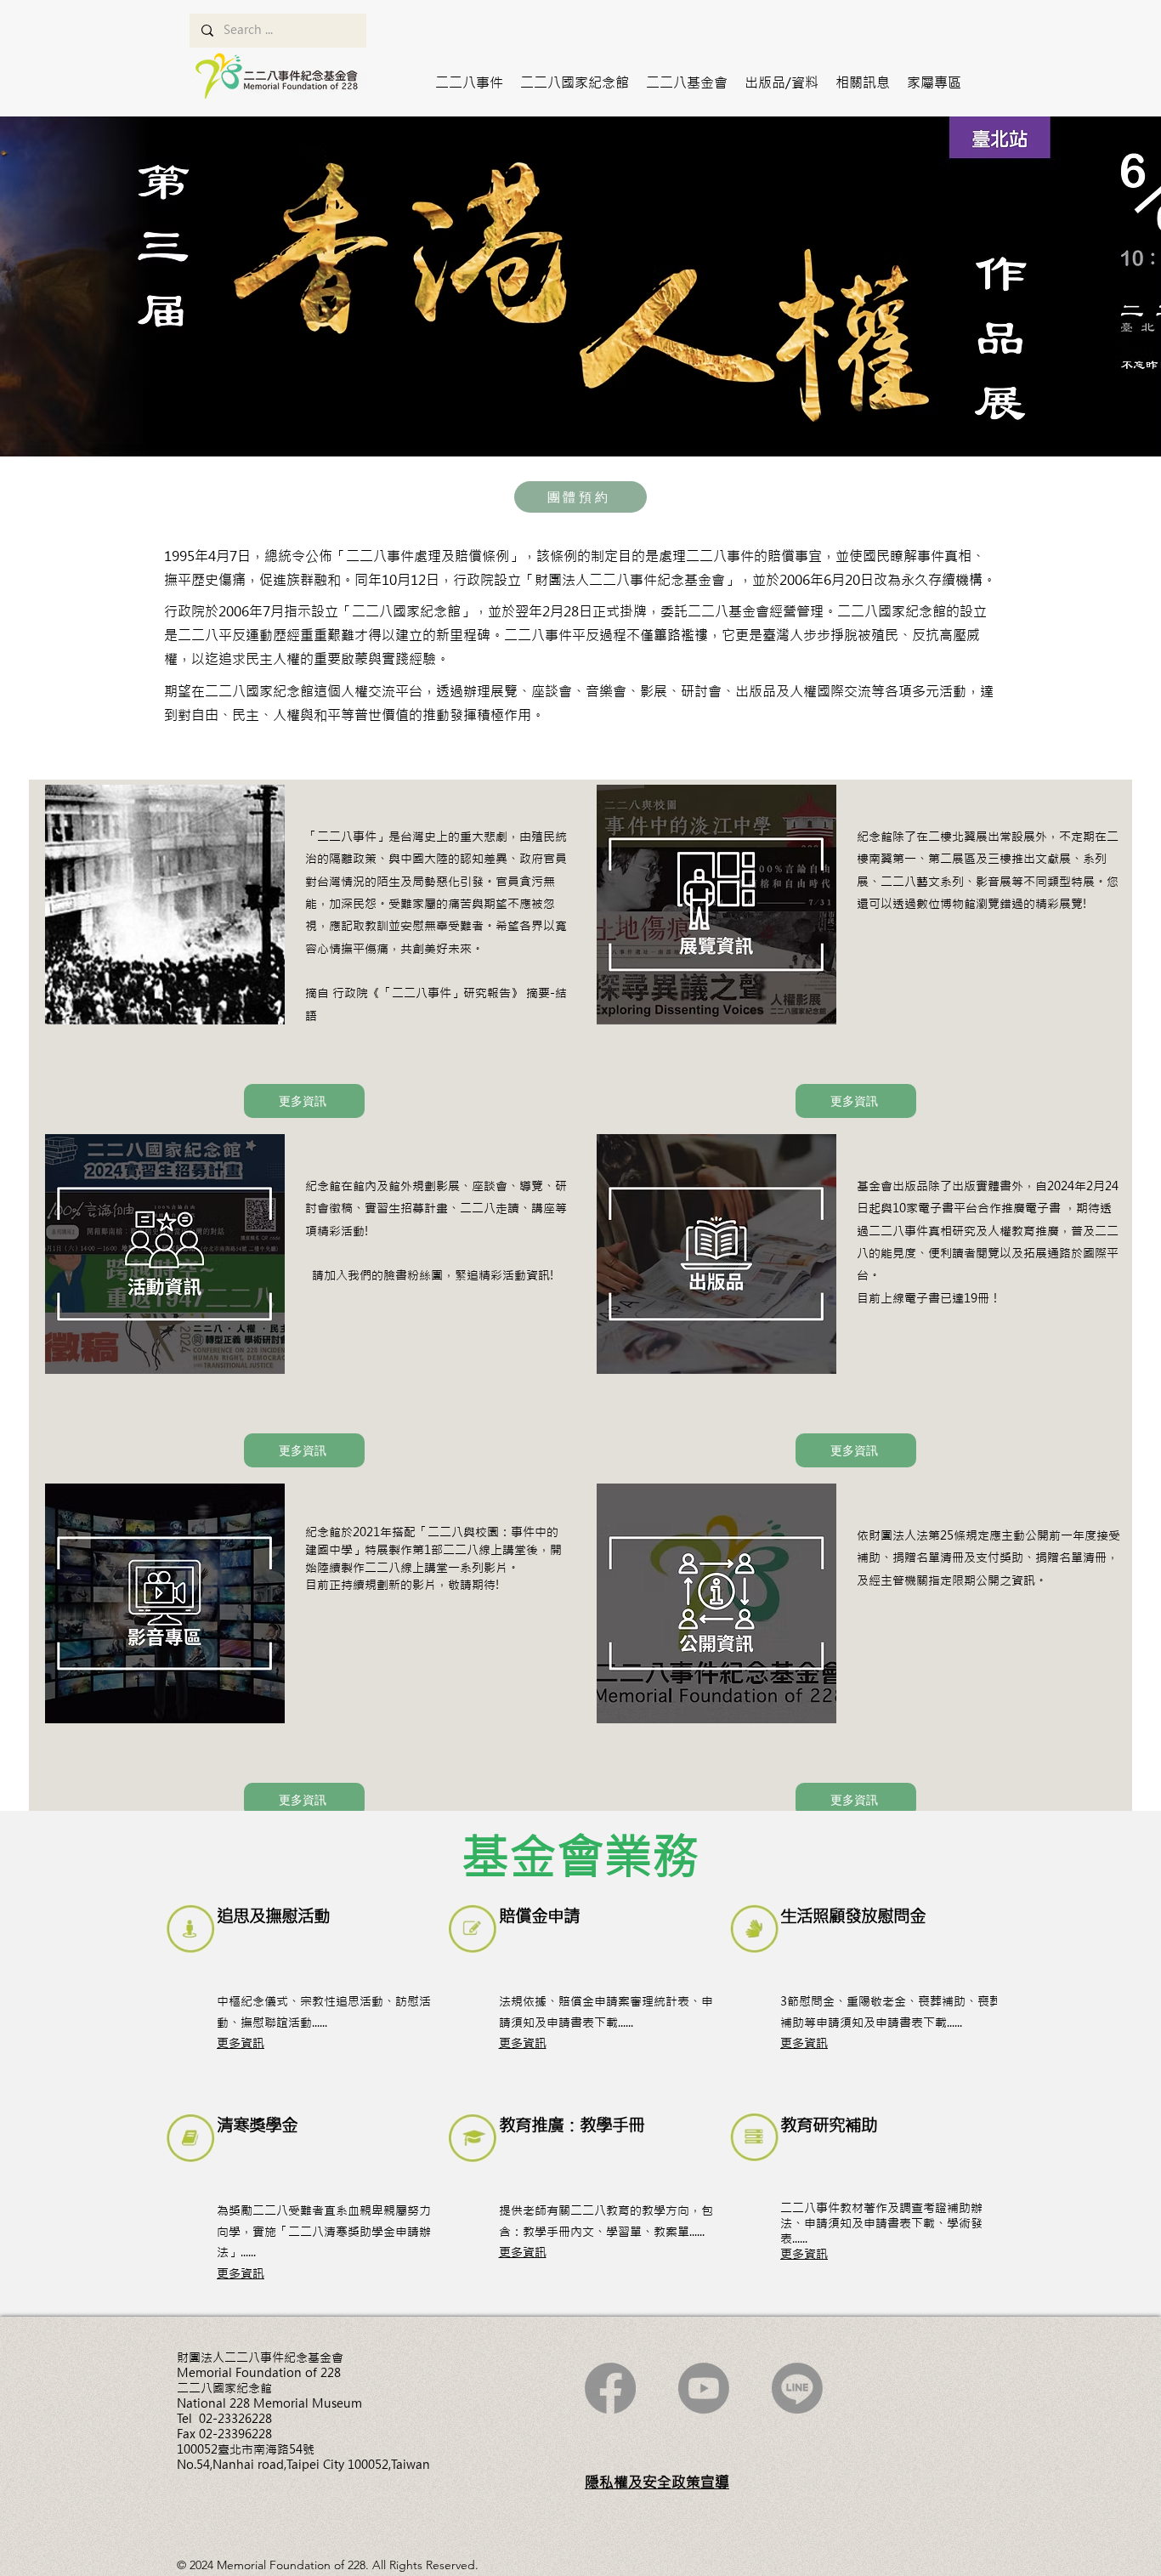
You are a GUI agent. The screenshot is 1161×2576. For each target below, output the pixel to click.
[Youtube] (704, 2388)
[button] (469, 82)
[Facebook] (610, 2388)
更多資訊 (241, 2043)
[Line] (797, 2388)
